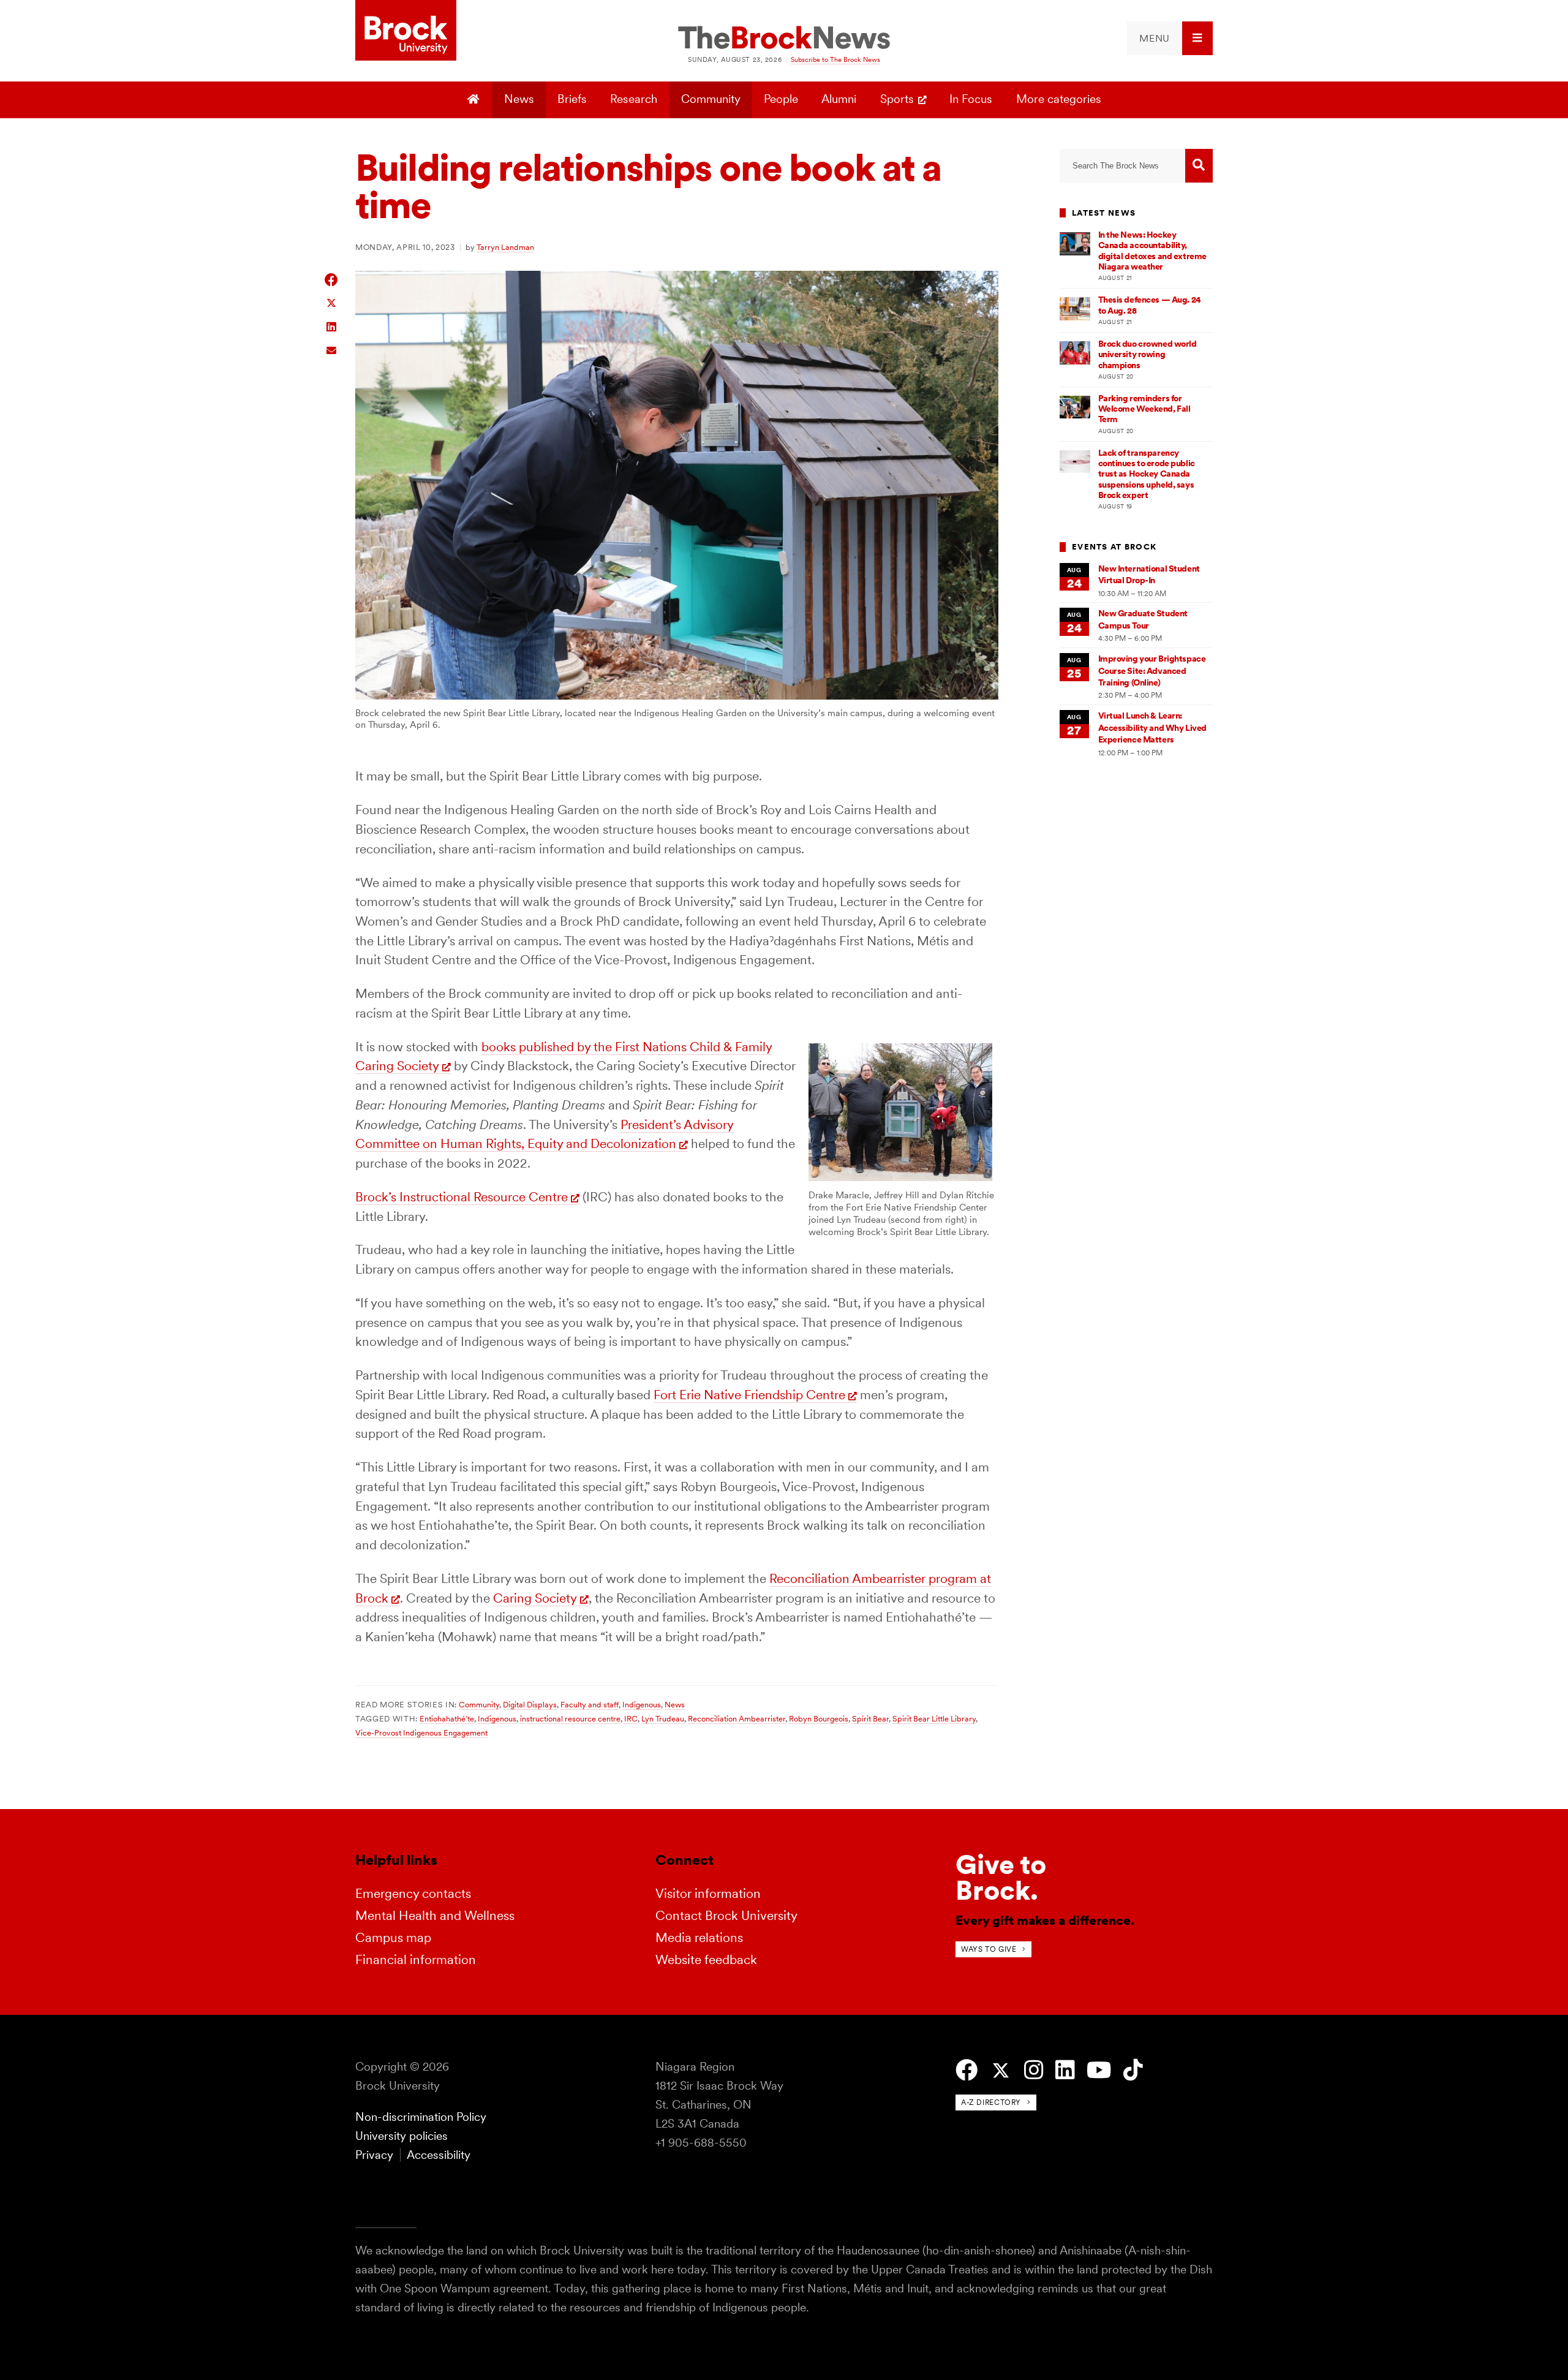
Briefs (572, 99)
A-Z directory (991, 2102)
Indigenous (642, 1704)
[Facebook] (967, 2070)
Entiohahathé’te (447, 1718)
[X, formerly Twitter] (1001, 2071)
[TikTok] (1133, 2070)
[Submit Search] (1199, 166)
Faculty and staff (590, 1704)
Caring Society (535, 1598)
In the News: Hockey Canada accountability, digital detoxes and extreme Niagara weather (1152, 251)
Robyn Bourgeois (819, 1718)
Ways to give (989, 1949)
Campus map (393, 1937)
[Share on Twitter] (332, 302)
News (519, 99)
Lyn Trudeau (663, 1718)
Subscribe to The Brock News (835, 59)
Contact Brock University (726, 1915)
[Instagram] (1034, 2070)
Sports (897, 99)
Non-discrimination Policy (421, 2117)
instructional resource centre (570, 1718)
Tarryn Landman (505, 247)
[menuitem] (1170, 38)
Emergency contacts (413, 1893)
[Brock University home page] (406, 31)
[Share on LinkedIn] (332, 326)
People (781, 99)
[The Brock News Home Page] (784, 39)
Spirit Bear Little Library (934, 1718)
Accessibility (439, 2155)
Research (634, 99)
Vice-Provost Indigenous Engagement (421, 1732)
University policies (401, 2136)
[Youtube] (1099, 2070)
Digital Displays (530, 1704)
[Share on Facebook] (332, 280)
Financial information (416, 1959)
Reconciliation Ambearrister (737, 1718)
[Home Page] (475, 100)
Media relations (699, 1937)
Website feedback (706, 1959)
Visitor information (708, 1893)
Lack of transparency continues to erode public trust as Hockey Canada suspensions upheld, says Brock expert (1147, 474)
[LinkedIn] (1065, 2070)
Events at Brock (1114, 547)
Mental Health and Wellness (435, 1915)
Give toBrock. (1001, 1877)
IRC (631, 1718)
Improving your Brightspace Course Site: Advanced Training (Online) (1152, 671)
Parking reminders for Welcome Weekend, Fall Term (1144, 409)
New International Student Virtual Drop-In (1149, 574)
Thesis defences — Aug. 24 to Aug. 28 (1150, 305)
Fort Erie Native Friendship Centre (749, 1395)
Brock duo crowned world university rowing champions (1148, 354)
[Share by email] (332, 349)
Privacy (374, 2155)
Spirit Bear (870, 1718)
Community (711, 99)
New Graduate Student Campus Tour (1143, 619)
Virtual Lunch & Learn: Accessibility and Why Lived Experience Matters (1152, 727)
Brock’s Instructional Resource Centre (462, 1197)
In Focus (971, 99)
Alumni (839, 99)
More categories (1059, 99)
